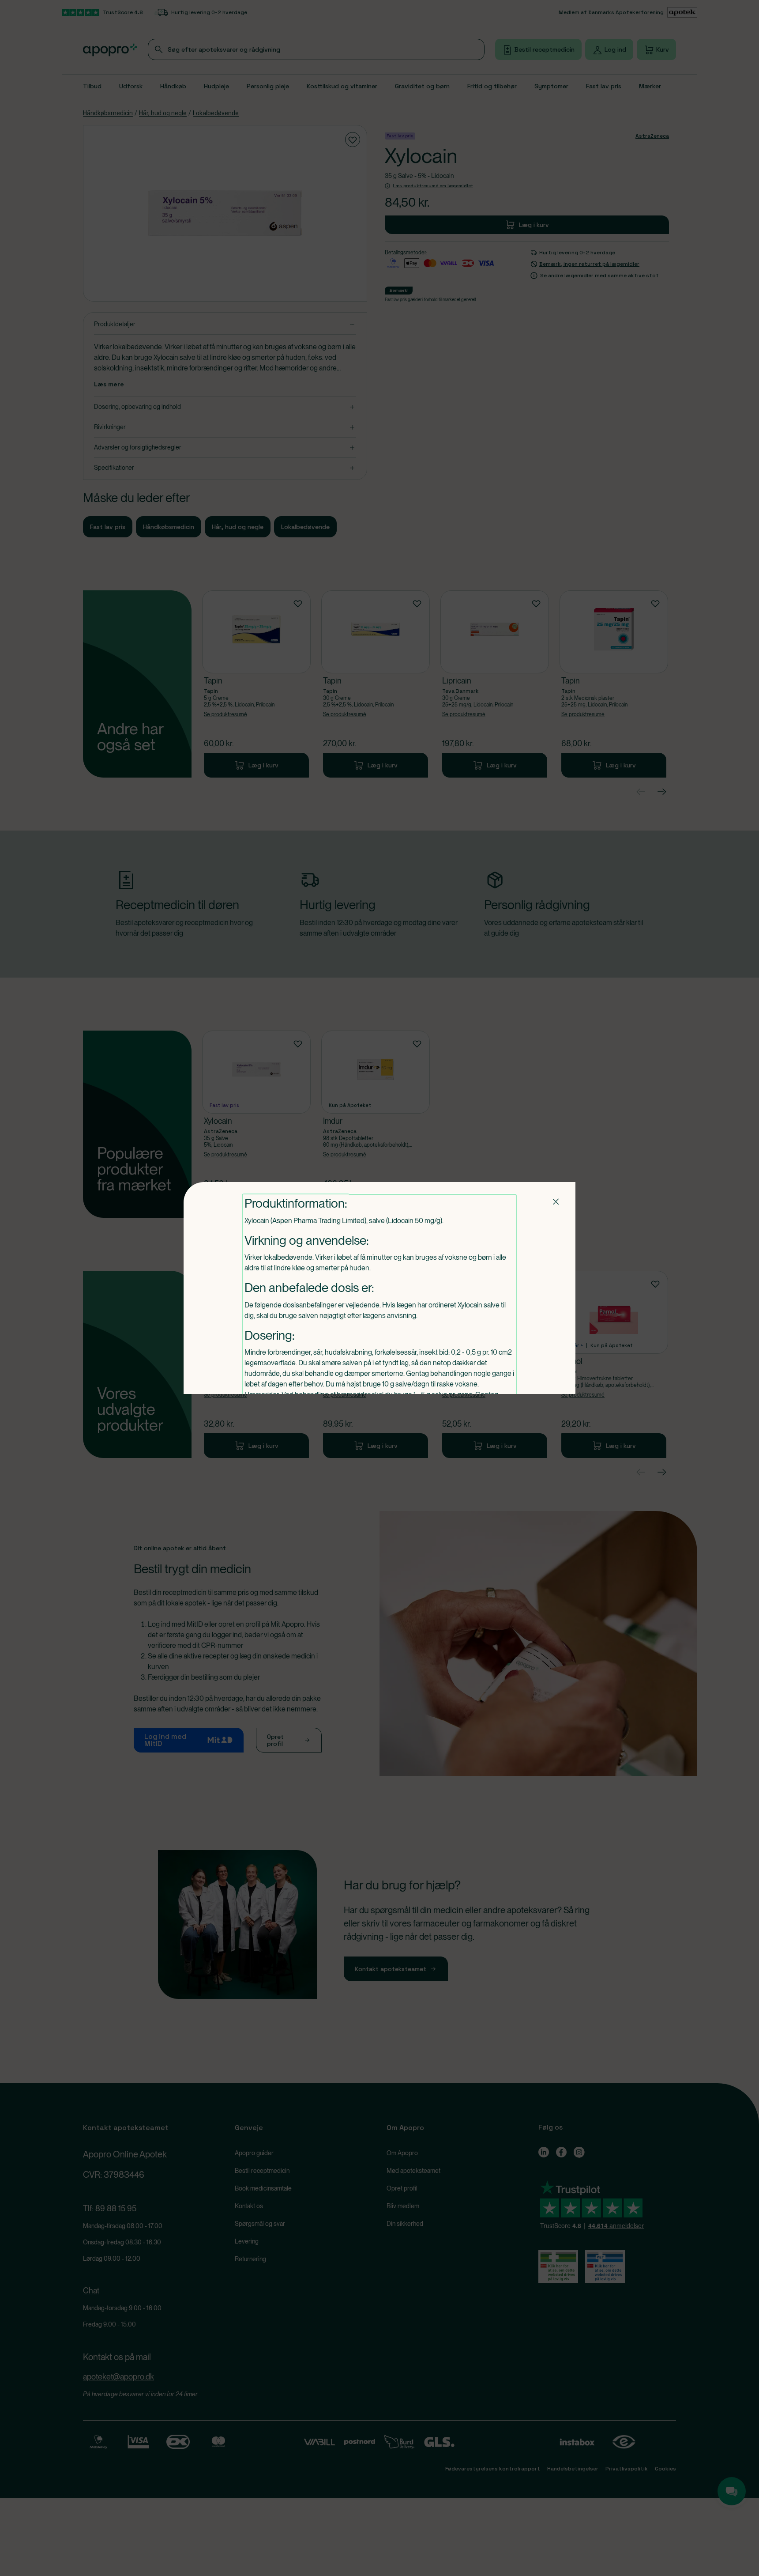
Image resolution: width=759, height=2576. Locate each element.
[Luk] (556, 1201)
